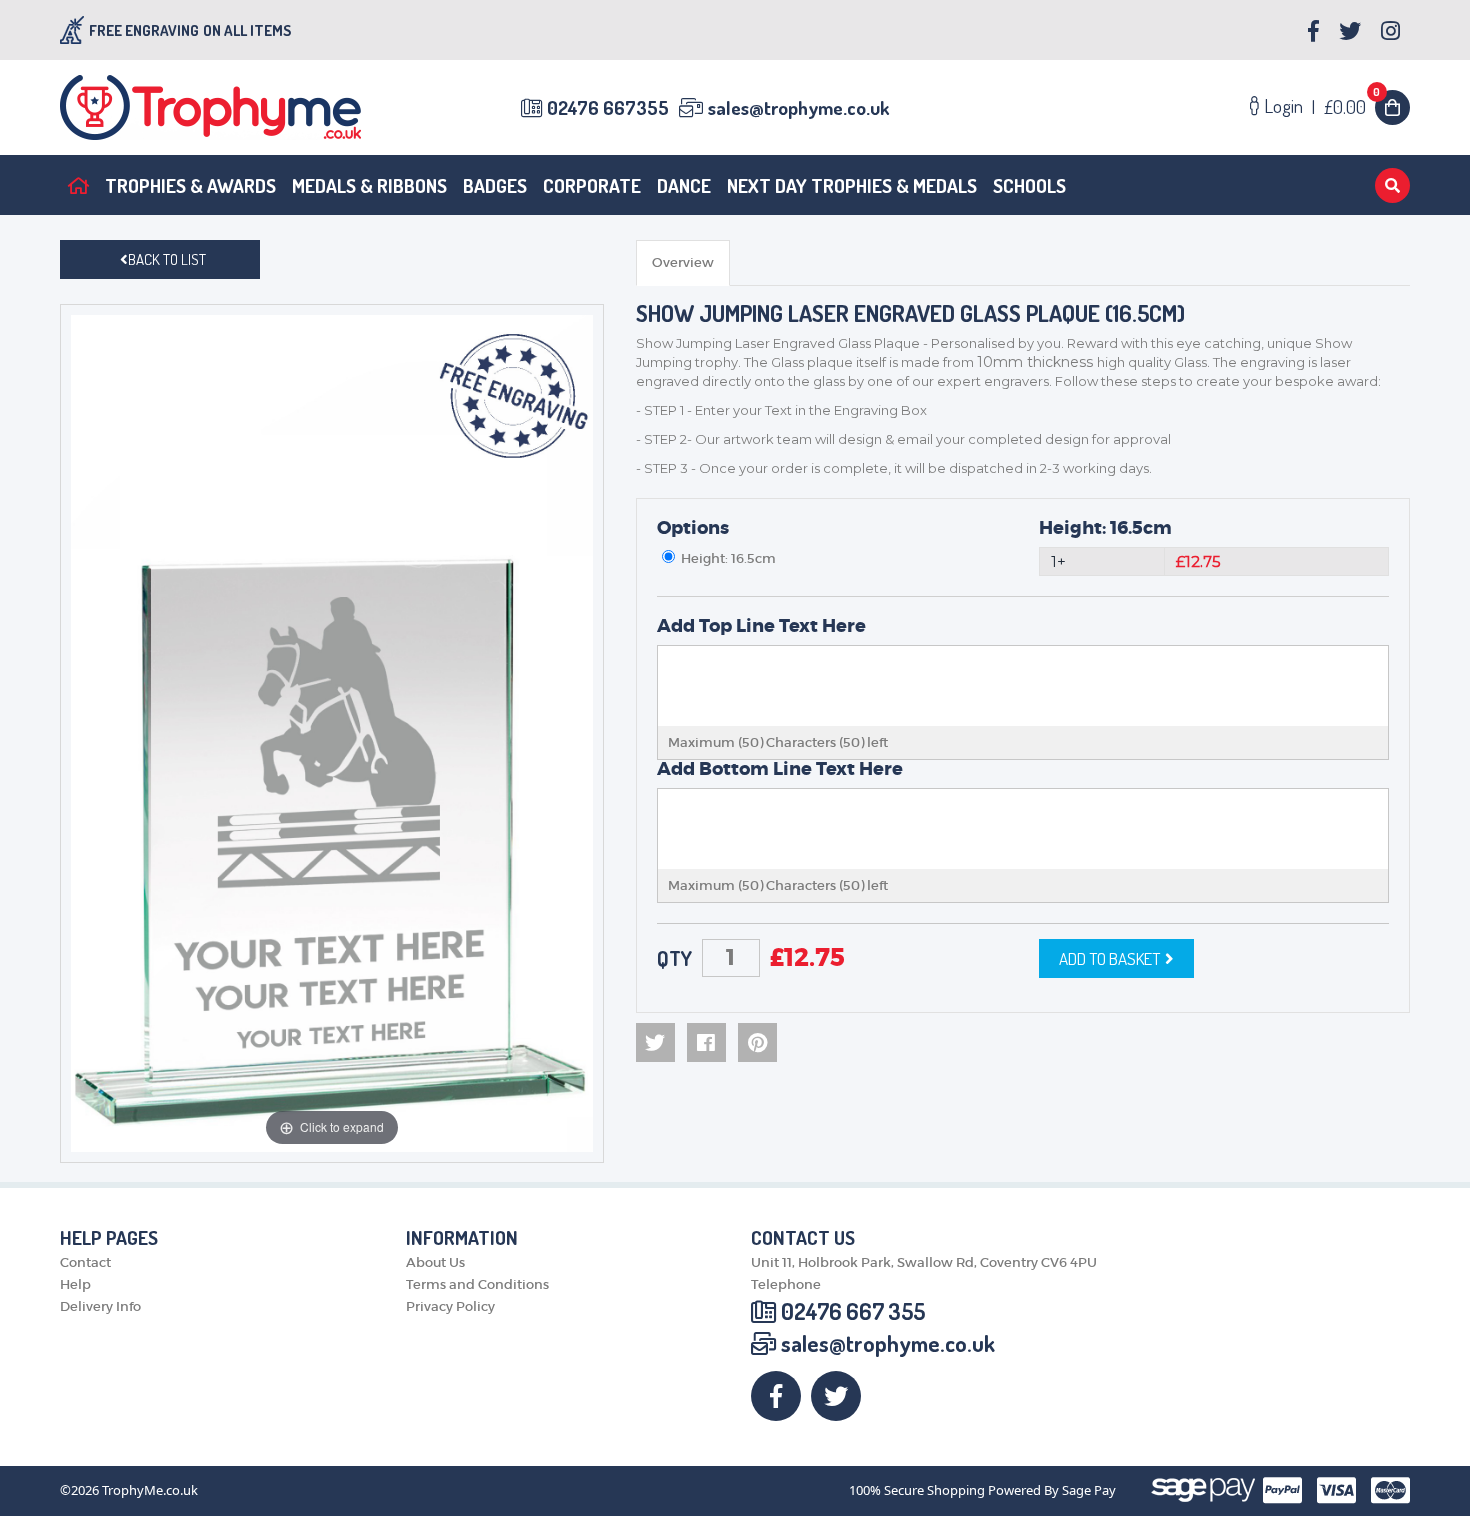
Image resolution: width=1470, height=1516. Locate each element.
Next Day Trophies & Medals (852, 185)
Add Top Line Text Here (761, 626)
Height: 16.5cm (1105, 528)
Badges (495, 185)
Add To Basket (1109, 958)
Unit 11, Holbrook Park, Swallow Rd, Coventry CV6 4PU (924, 1262)
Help (75, 1284)
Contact (85, 1262)
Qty (674, 958)
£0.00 (1352, 106)
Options (693, 528)
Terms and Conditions (477, 1284)
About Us (435, 1262)
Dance (684, 185)
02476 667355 (608, 107)
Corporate (592, 185)
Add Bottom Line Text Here (780, 769)
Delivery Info (100, 1306)
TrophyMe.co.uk (150, 1490)
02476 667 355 (853, 1311)
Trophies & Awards (190, 185)
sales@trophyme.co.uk (798, 107)
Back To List (167, 259)
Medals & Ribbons (369, 185)
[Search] (1392, 185)
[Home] (78, 185)
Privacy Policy (450, 1306)
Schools (1029, 185)
